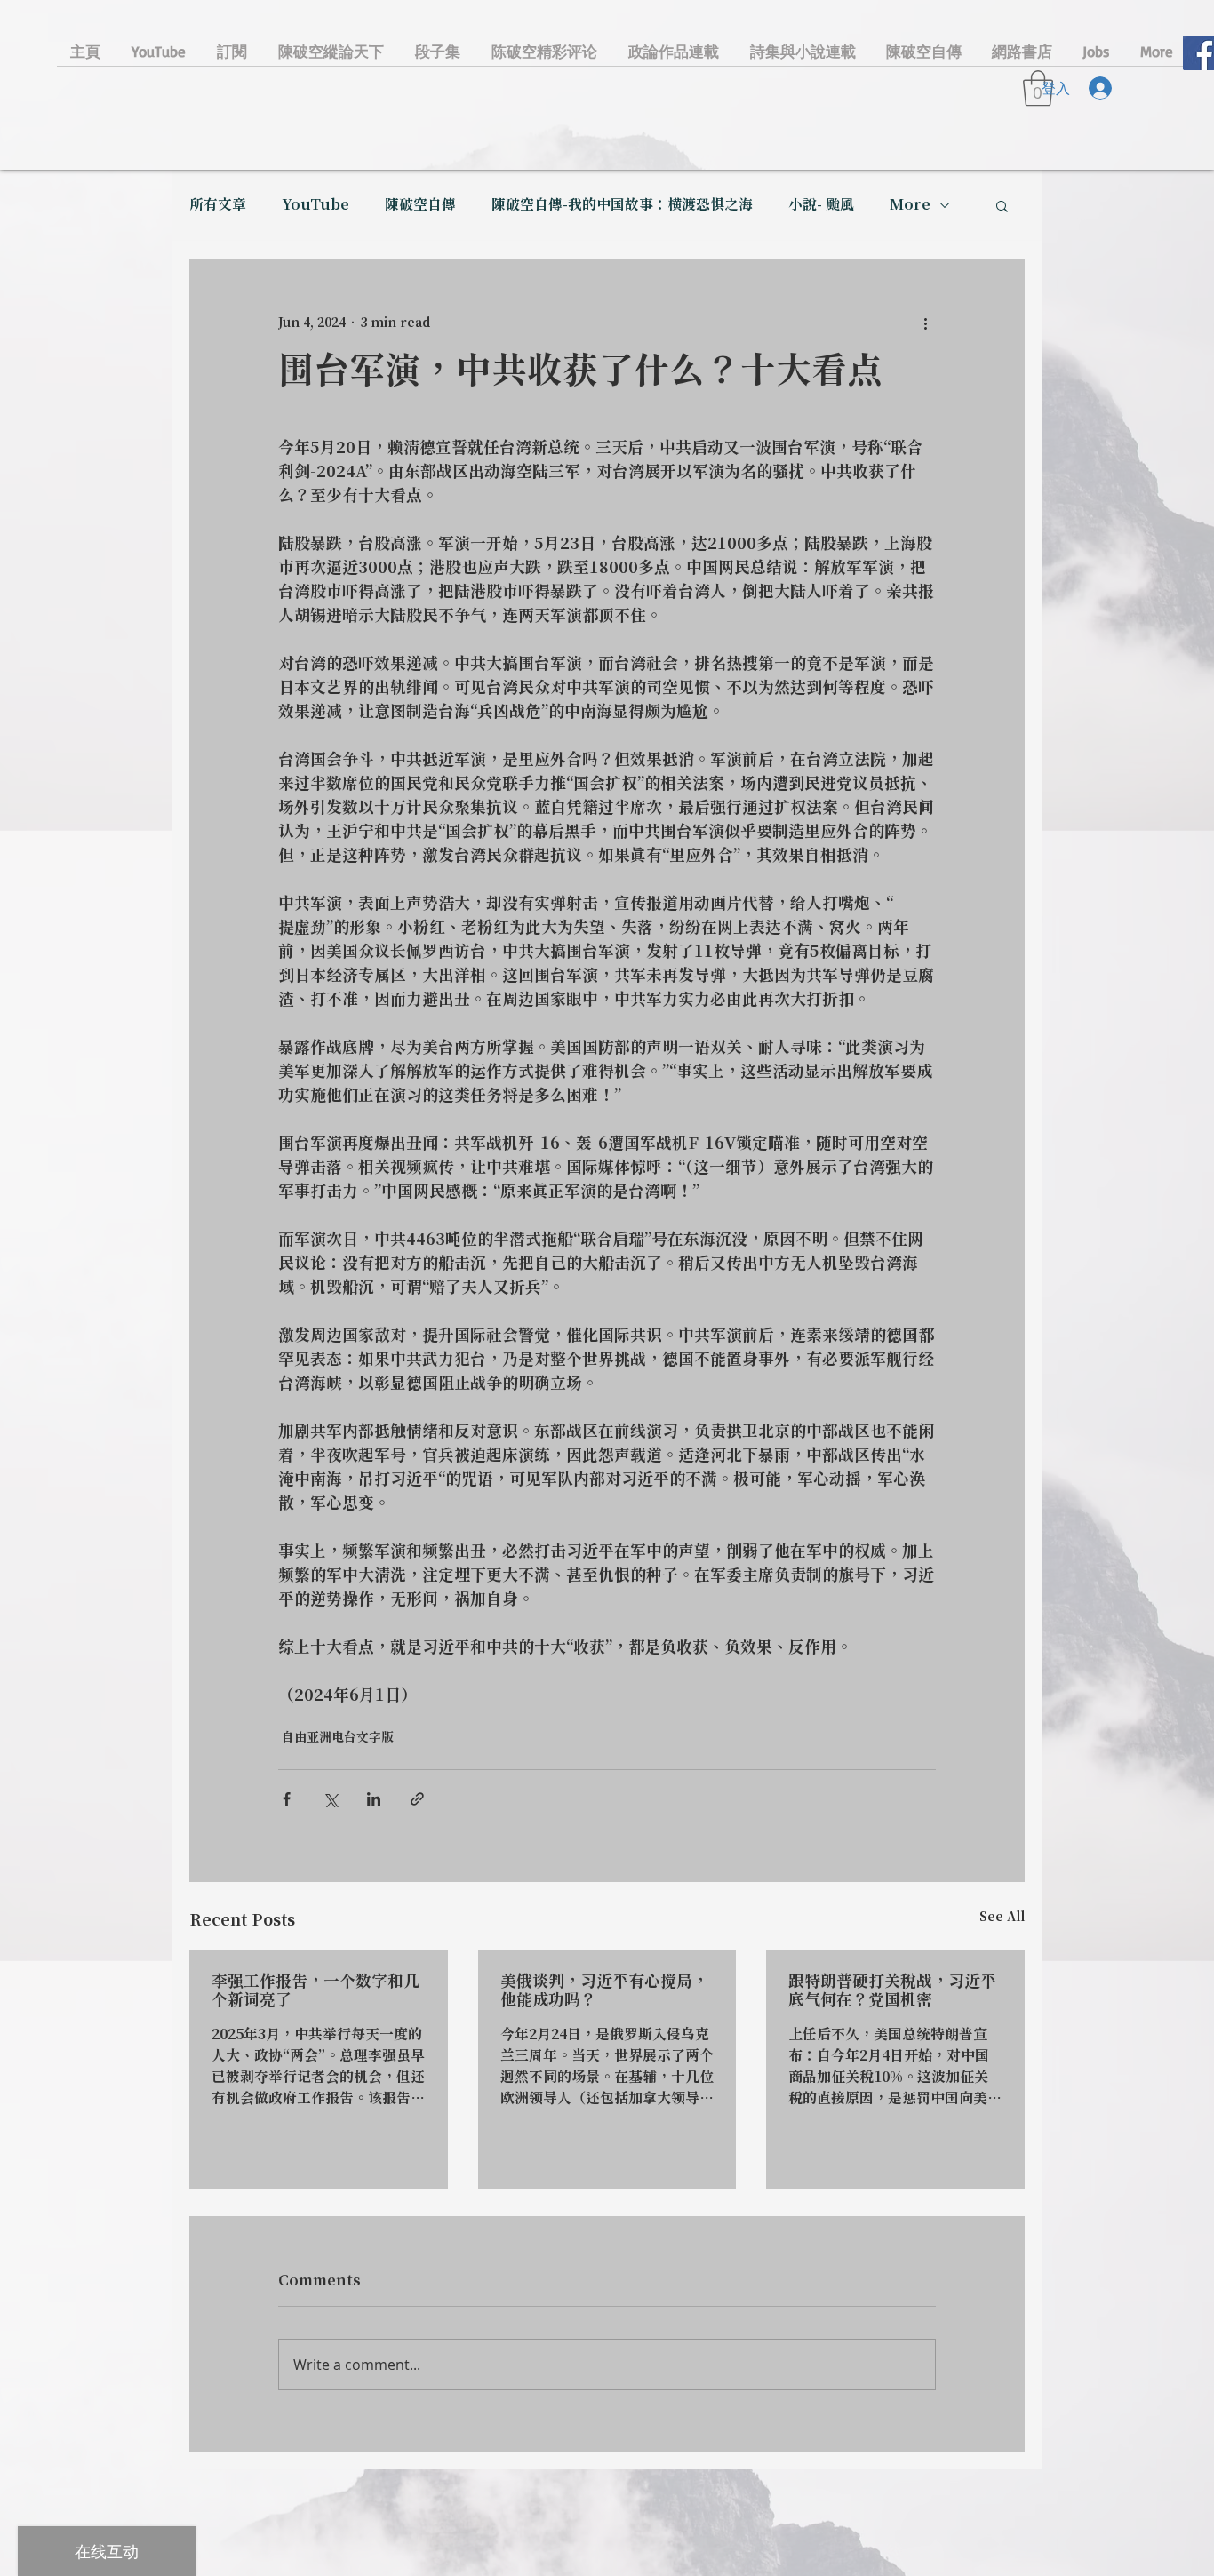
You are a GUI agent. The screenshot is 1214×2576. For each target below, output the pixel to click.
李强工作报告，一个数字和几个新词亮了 (315, 1991)
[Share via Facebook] (287, 1799)
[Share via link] (417, 1799)
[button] (1002, 205)
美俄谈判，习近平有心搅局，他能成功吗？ (604, 1991)
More (910, 205)
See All (1002, 1918)
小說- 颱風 (821, 205)
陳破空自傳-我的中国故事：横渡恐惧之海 (622, 205)
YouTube (315, 205)
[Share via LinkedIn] (374, 1799)
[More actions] (925, 323)
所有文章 (218, 205)
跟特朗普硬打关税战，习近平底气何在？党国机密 (892, 1991)
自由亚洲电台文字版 (338, 1738)
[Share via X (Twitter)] (330, 1799)
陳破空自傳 (420, 205)
